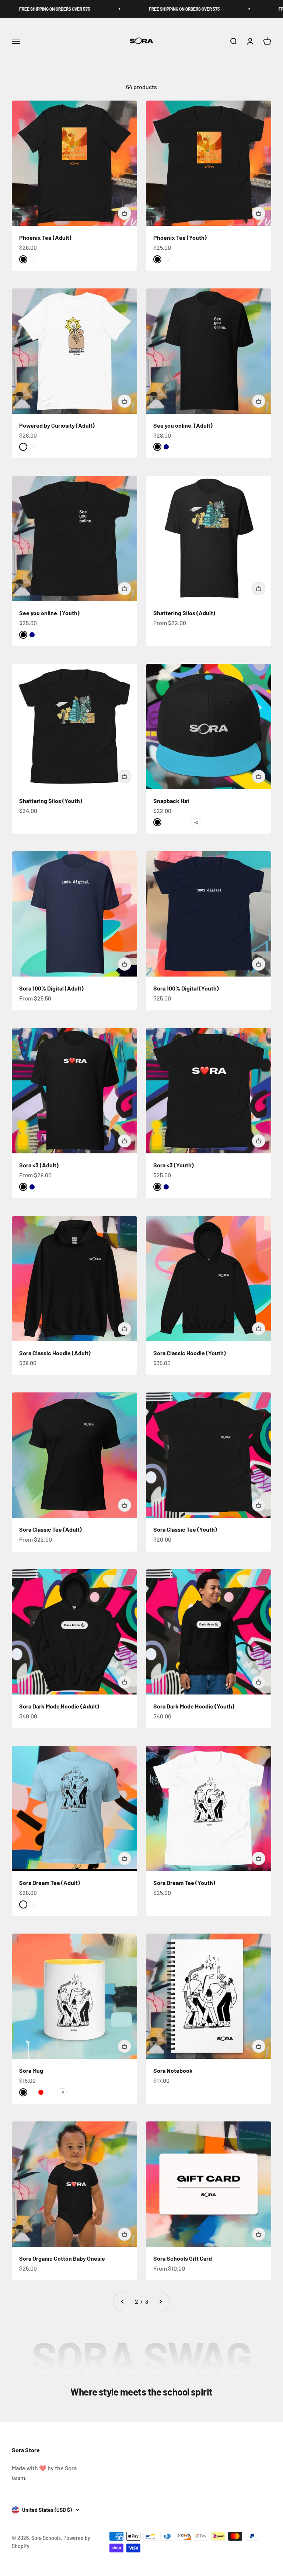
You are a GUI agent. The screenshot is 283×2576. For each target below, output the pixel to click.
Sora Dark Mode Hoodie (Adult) (59, 1706)
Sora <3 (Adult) (39, 1165)
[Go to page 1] (123, 2302)
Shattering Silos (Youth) (51, 801)
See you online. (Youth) (49, 613)
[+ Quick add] (125, 213)
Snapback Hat (171, 801)
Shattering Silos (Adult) (184, 613)
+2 (196, 822)
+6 (62, 2092)
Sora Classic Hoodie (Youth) (190, 1353)
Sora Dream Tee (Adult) (50, 1883)
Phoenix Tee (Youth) (180, 237)
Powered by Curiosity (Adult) (57, 425)
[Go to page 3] (160, 2302)
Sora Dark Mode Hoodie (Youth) (194, 1706)
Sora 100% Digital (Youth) (186, 988)
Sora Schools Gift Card (183, 2258)
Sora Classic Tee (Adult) (50, 1529)
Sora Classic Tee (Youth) (185, 1529)
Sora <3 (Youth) (174, 1165)
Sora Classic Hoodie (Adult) (55, 1353)
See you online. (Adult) (183, 425)
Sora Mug (31, 2070)
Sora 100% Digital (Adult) (51, 988)
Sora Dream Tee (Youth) (184, 1883)
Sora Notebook (173, 2070)
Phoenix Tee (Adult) (45, 237)
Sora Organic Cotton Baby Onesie (62, 2258)
